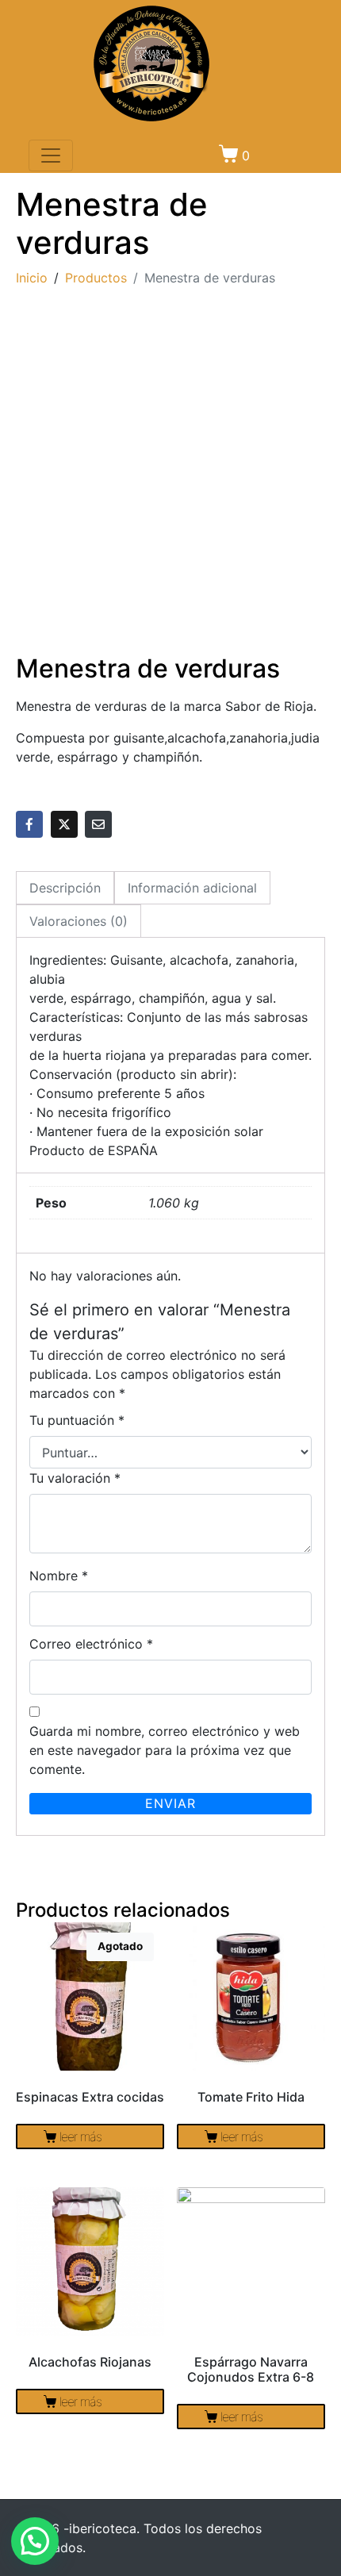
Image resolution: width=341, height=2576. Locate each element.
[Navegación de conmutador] (51, 155)
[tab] (65, 888)
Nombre (59, 1576)
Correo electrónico (91, 1644)
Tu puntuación (77, 1420)
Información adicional (192, 888)
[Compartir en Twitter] (64, 824)
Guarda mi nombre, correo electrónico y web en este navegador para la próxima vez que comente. (165, 1750)
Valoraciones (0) (79, 921)
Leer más (80, 2136)
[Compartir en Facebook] (29, 824)
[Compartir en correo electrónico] (98, 824)
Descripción (65, 888)
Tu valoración (75, 1478)
